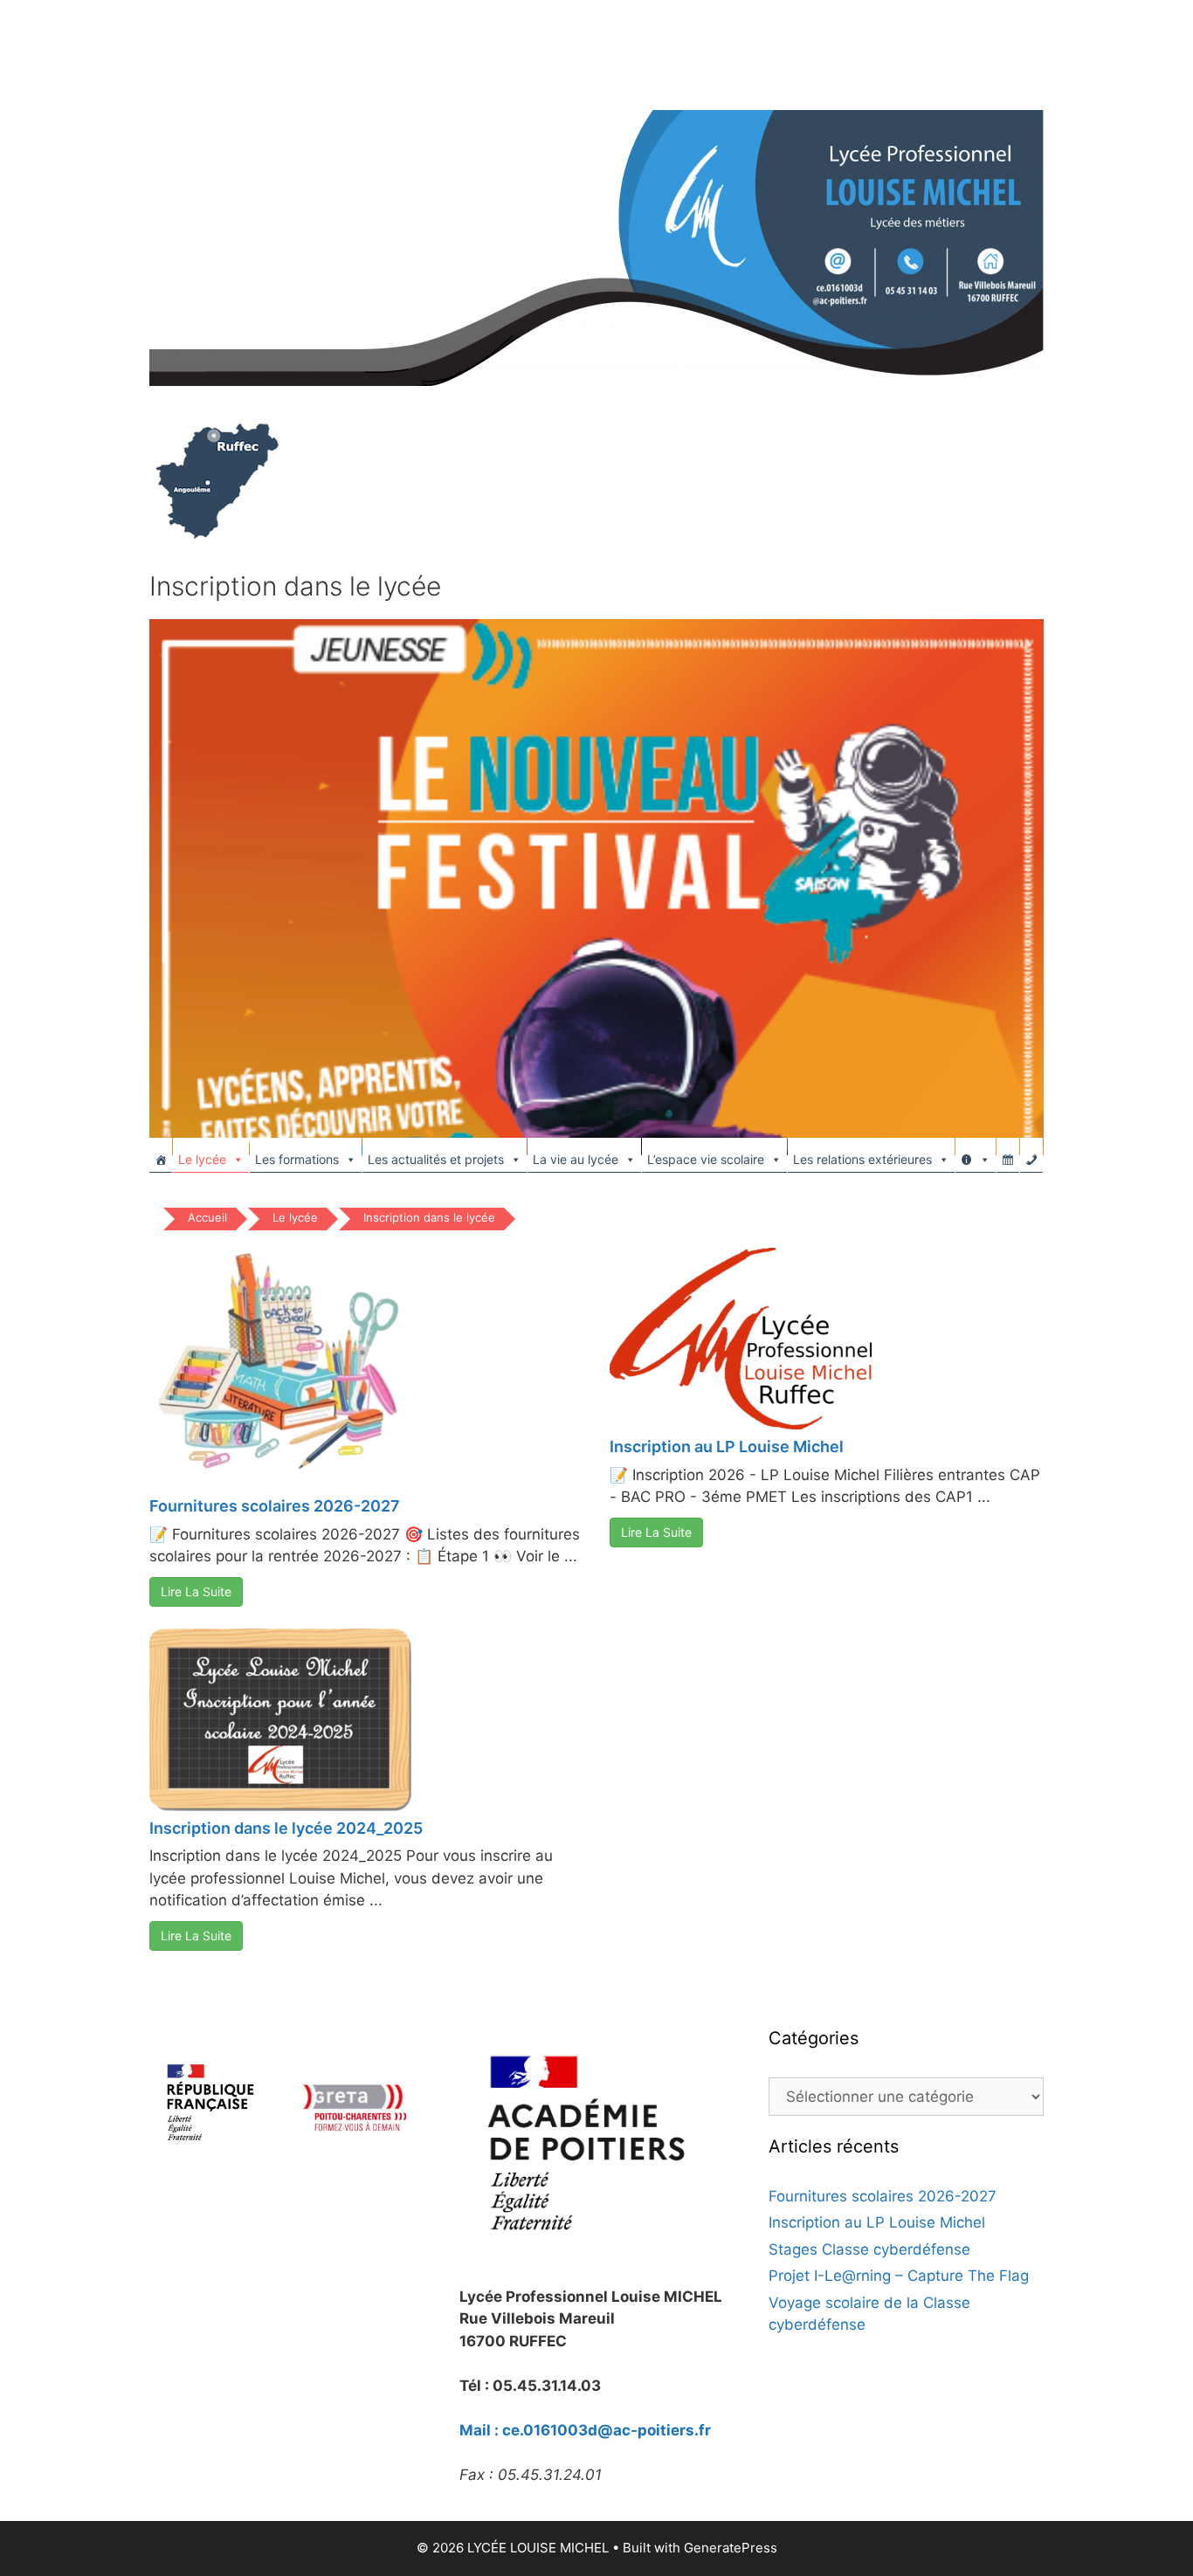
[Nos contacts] (1031, 1155)
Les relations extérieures (862, 1159)
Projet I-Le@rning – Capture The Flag (899, 2276)
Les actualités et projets (436, 1159)
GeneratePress (731, 2548)
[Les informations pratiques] (976, 1155)
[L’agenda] (1008, 1155)
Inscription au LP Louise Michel (727, 1446)
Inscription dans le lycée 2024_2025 (286, 1828)
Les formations (297, 1159)
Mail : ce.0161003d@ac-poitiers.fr (585, 2430)
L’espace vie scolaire (706, 1159)
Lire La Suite (196, 1591)
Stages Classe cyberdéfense (869, 2249)
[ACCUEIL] (161, 1155)
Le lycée (202, 1159)
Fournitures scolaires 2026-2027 (275, 1506)
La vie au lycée (576, 1159)
